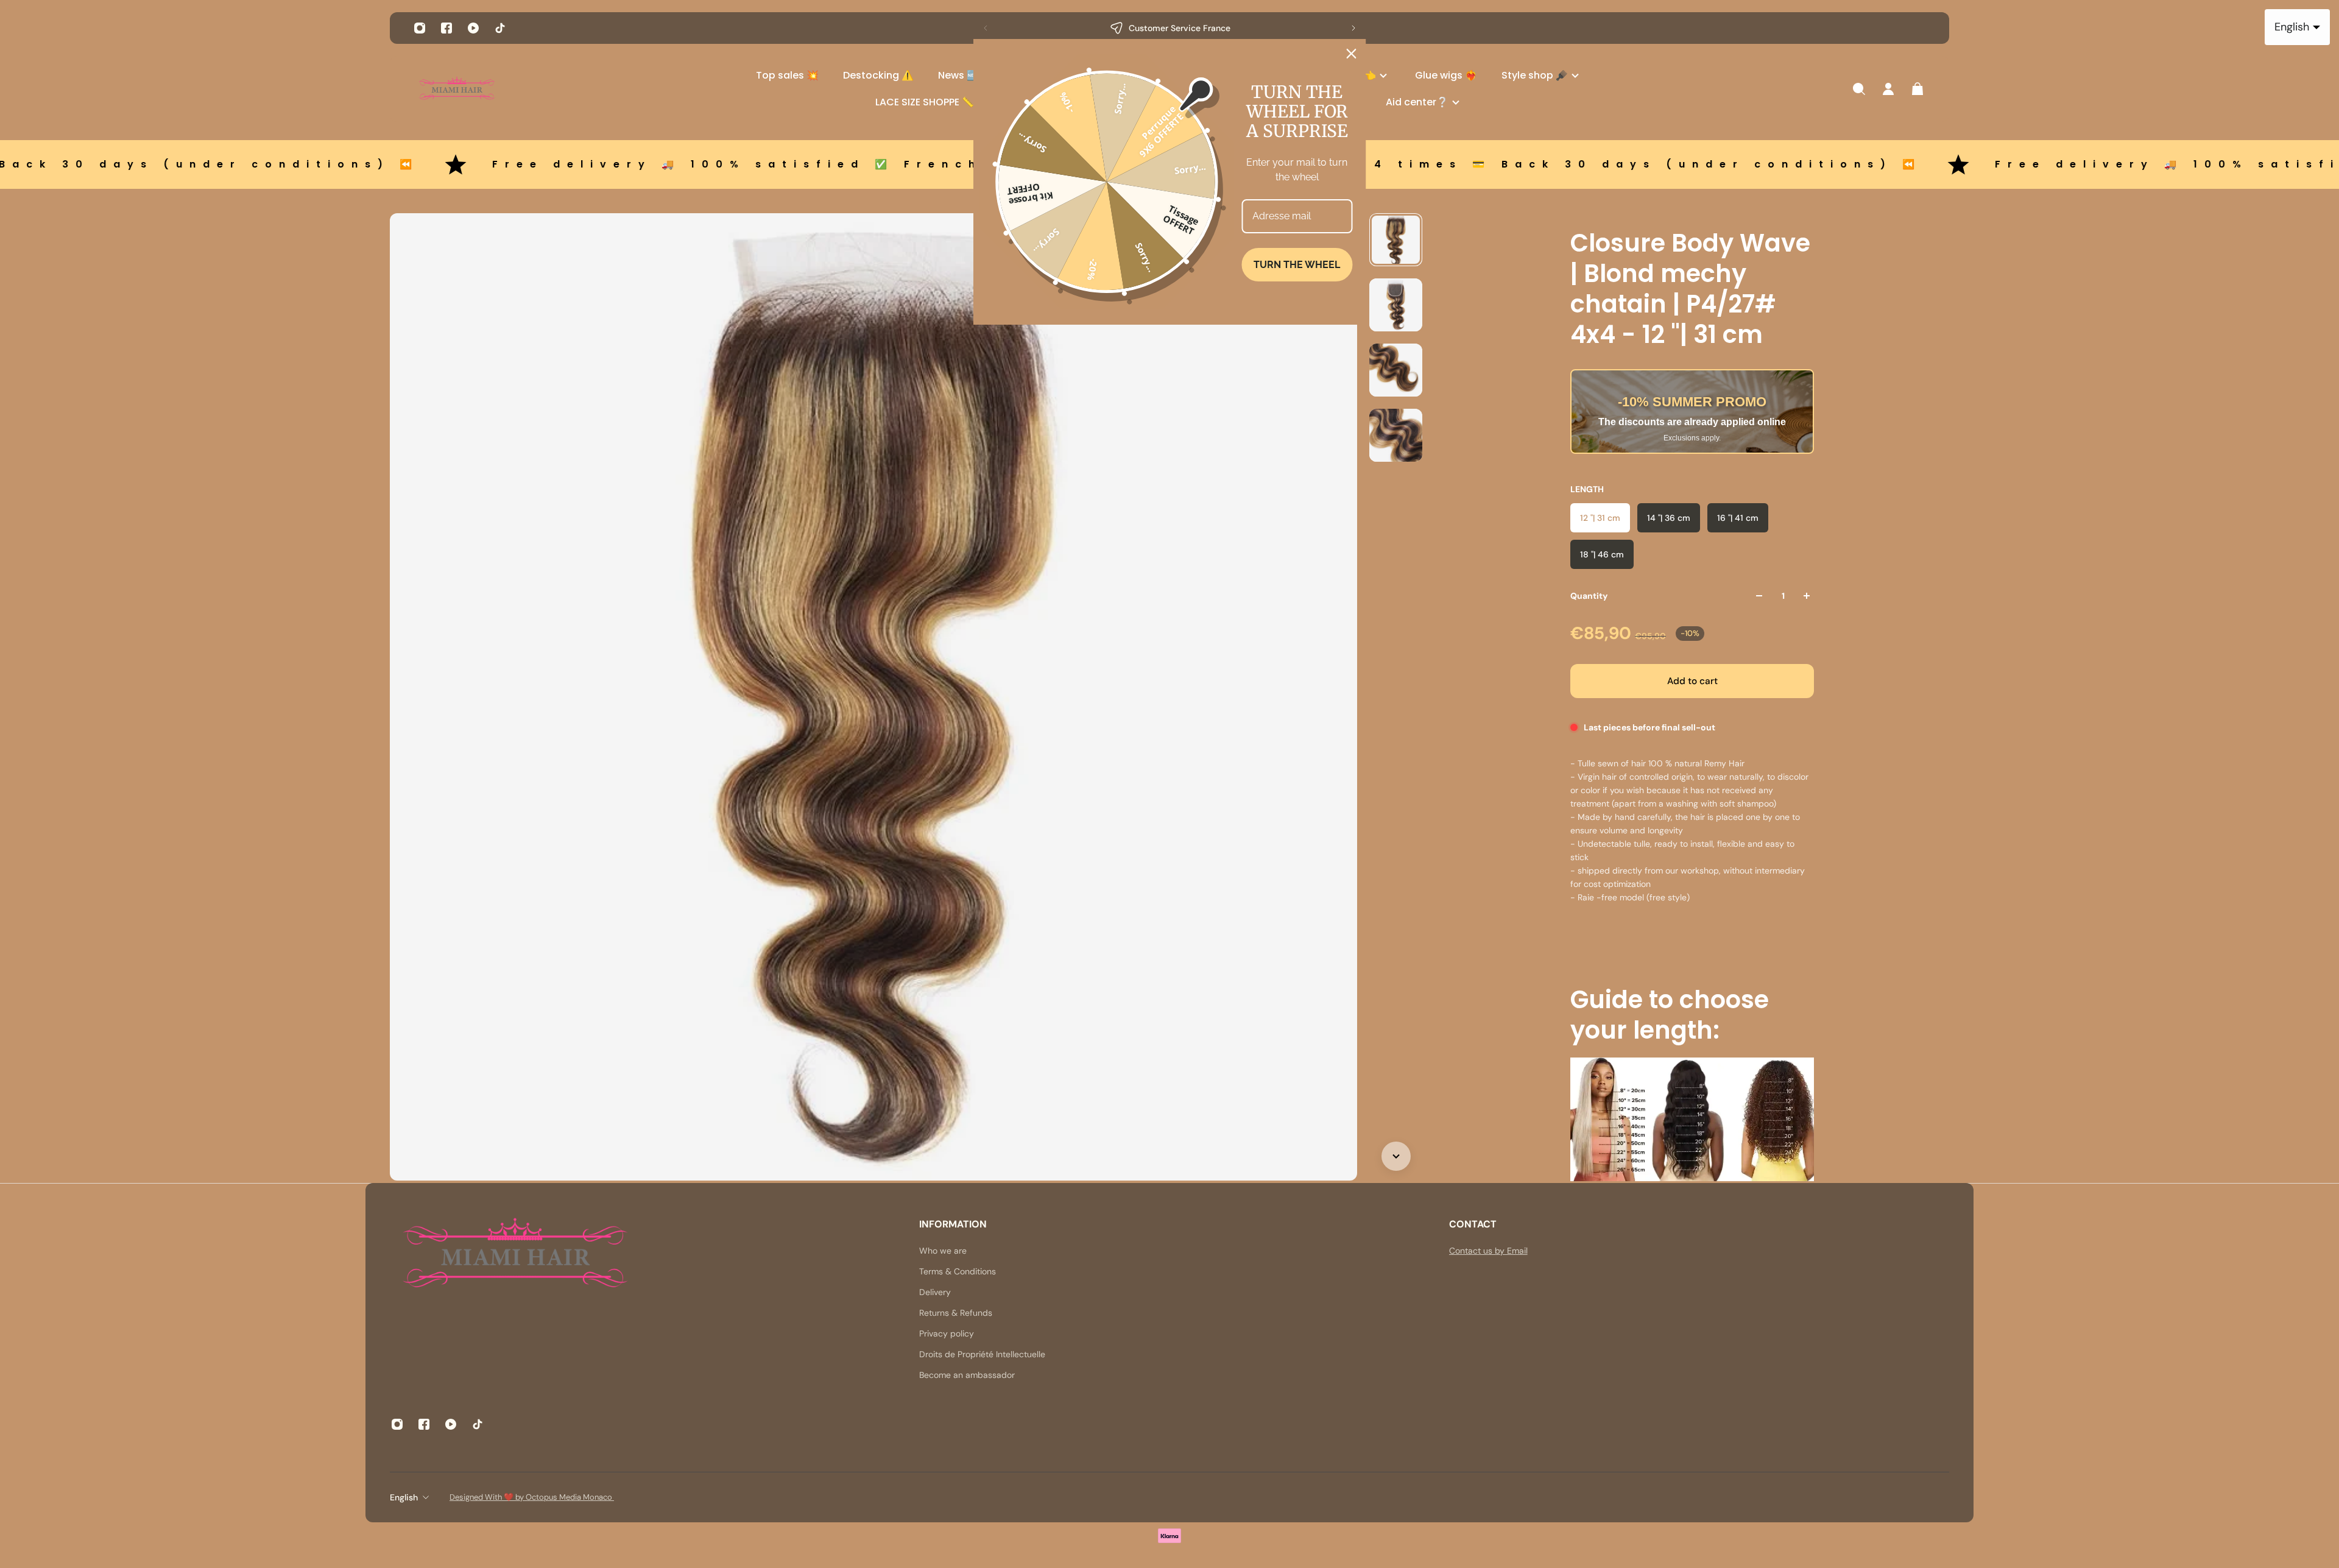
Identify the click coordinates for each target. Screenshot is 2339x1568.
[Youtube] (473, 28)
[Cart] (1917, 89)
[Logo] (457, 89)
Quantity (1589, 596)
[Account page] (1888, 89)
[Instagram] (420, 28)
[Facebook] (446, 28)
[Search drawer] (1859, 89)
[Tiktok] (500, 28)
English (404, 1497)
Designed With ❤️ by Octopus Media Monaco (532, 1497)
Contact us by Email (1488, 1251)
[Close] (1352, 54)
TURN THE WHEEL (1297, 265)
